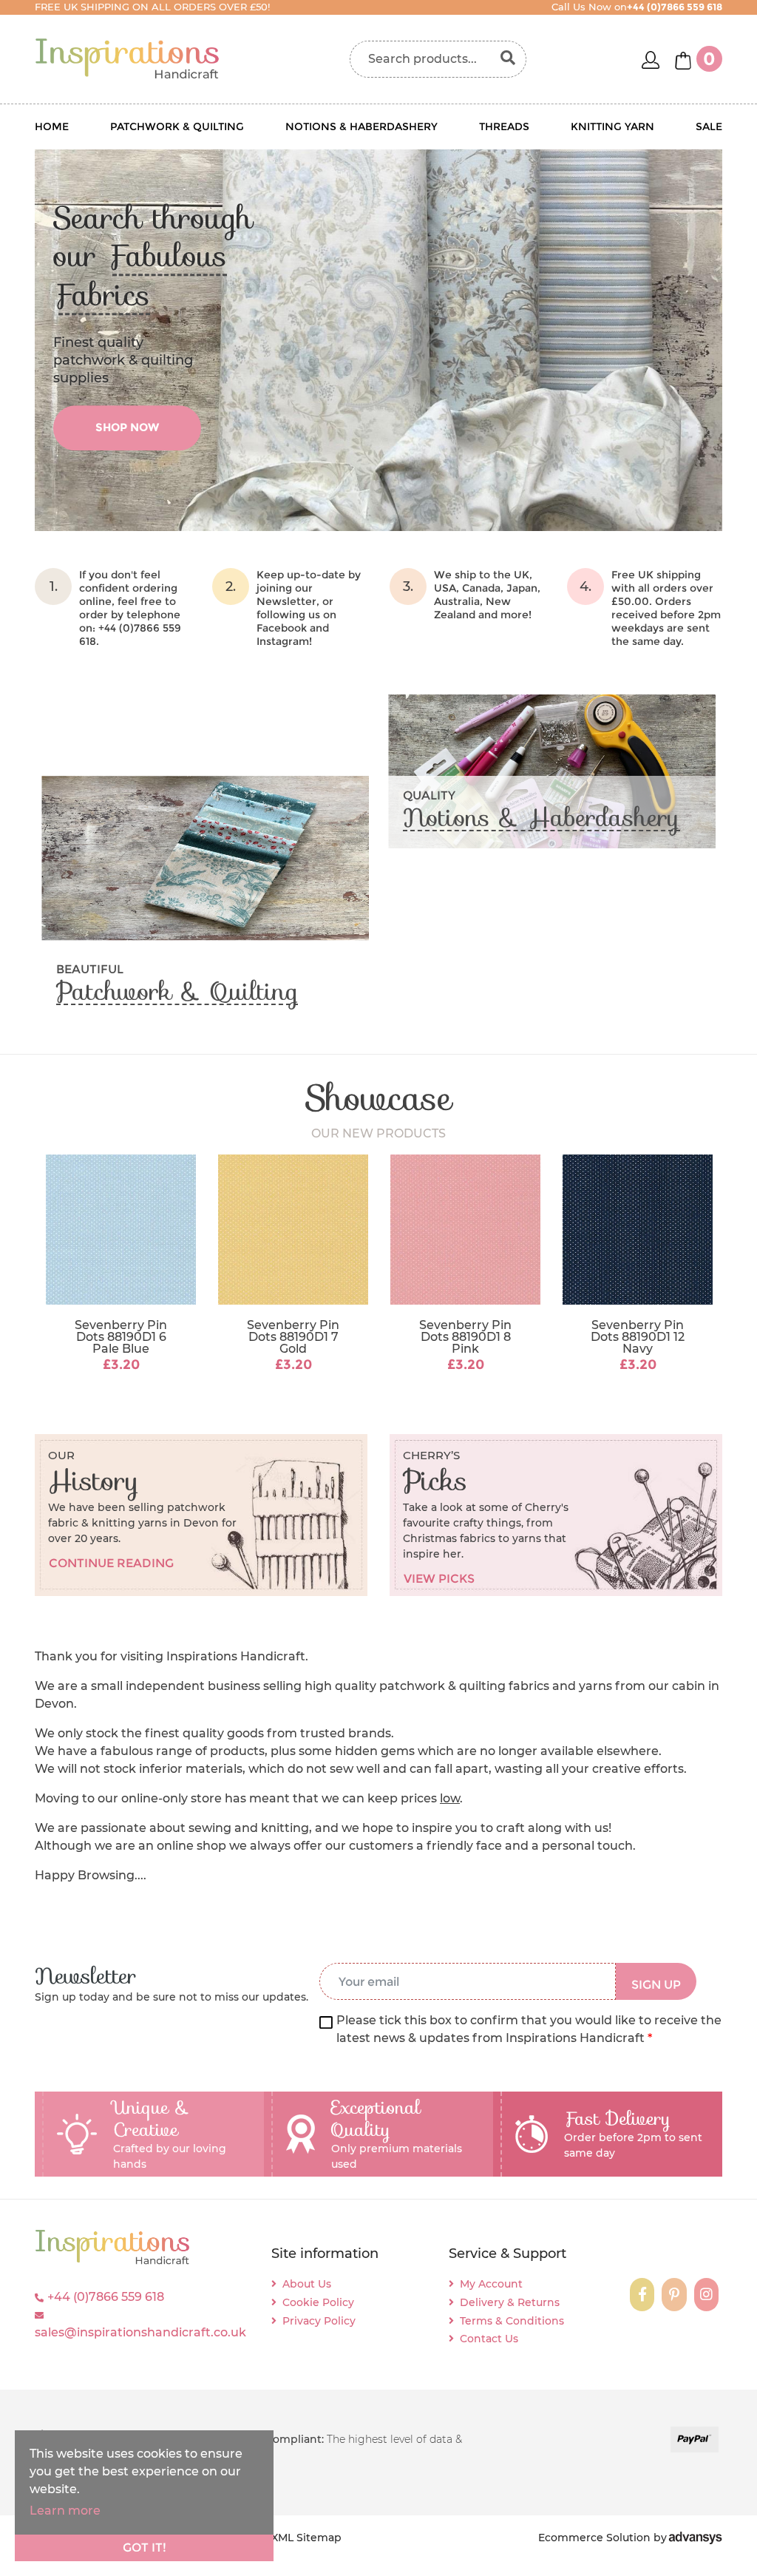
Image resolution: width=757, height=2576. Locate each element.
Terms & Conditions (512, 2321)
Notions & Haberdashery (361, 126)
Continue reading (111, 1563)
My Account (491, 2284)
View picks (439, 1579)
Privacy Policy (319, 2321)
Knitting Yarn (612, 126)
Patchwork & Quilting (177, 126)
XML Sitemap (306, 2538)
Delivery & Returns (510, 2302)
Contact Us (489, 2339)
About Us (307, 2284)
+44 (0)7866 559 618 (106, 2297)
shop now (127, 428)
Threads (504, 126)
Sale (709, 126)
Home (52, 126)
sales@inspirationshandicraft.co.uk (140, 2332)
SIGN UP (656, 1985)
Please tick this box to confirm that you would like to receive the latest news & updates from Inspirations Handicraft (529, 2029)
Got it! (145, 2548)
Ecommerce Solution (594, 2538)
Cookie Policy (318, 2302)
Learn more (65, 2511)
